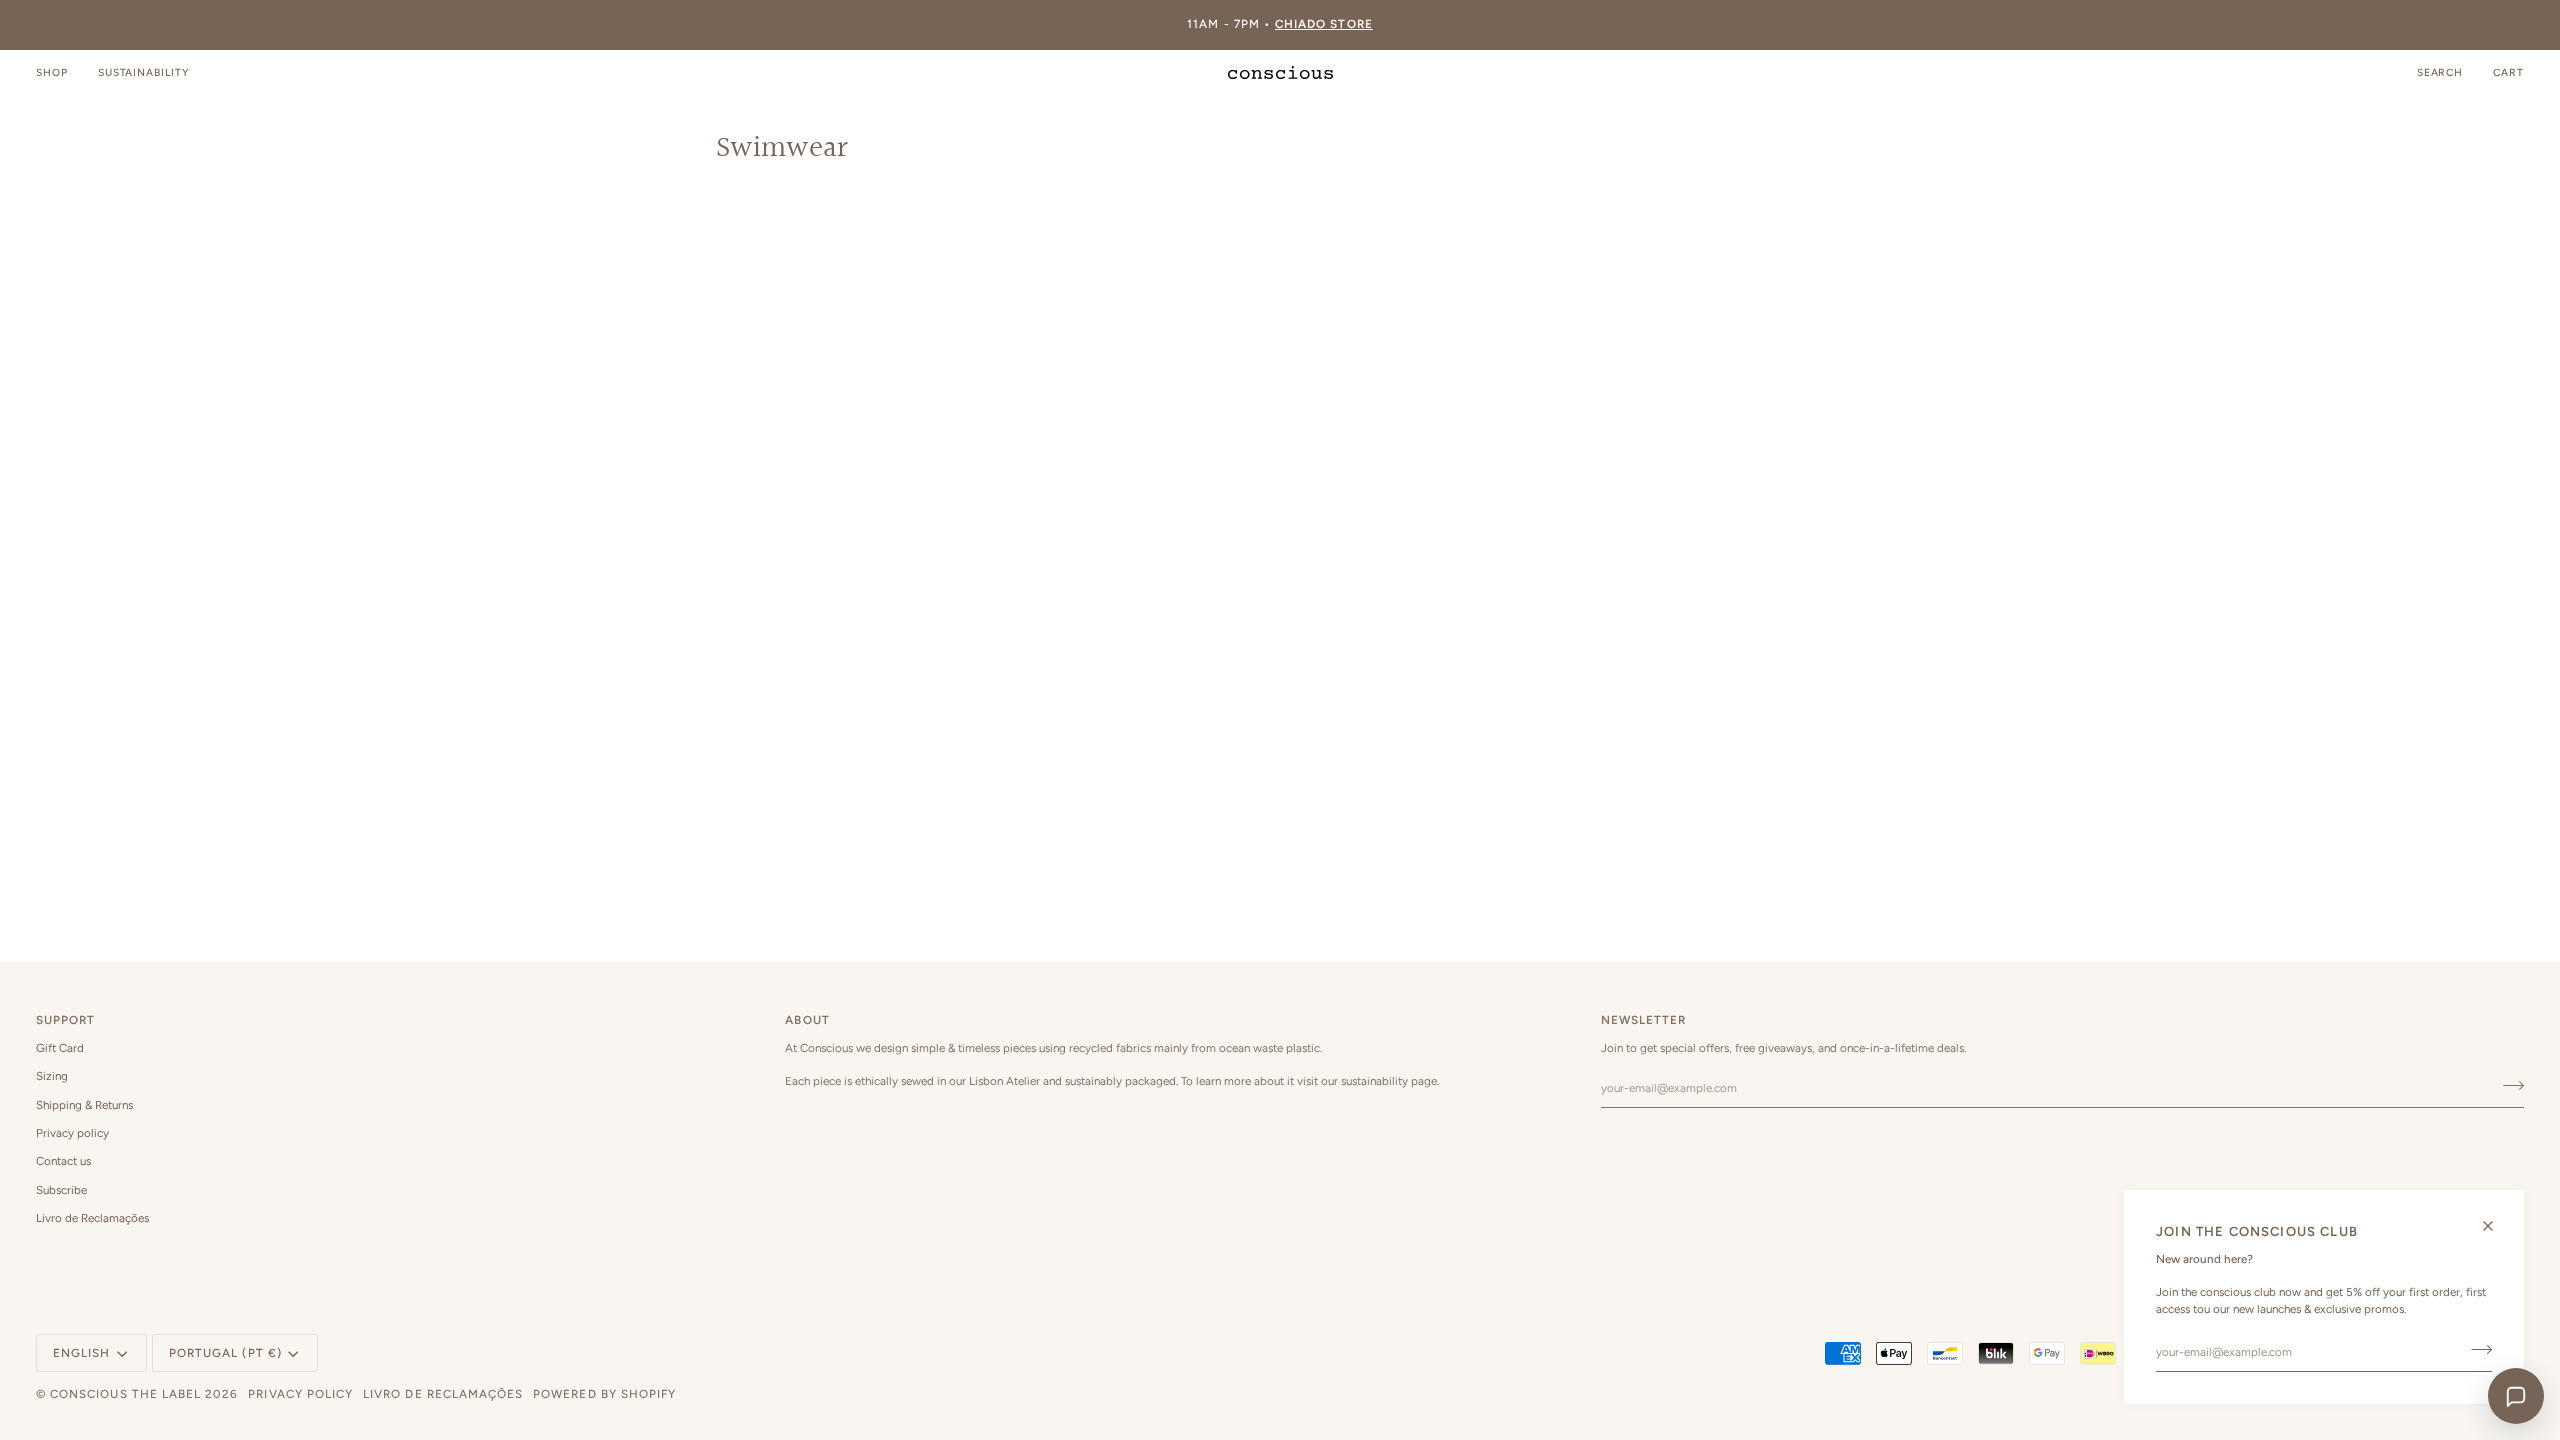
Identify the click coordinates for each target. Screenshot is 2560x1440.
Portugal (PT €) (225, 1353)
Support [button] (65, 1020)
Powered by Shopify (604, 1394)
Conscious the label (125, 1394)
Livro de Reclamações (92, 1218)
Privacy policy (72, 1133)
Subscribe (61, 1190)
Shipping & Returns (84, 1105)
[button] (59, 73)
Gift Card (60, 1048)
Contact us (63, 1161)
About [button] (807, 1020)
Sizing (52, 1076)
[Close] (2496, 1226)
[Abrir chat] (2516, 1396)
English (81, 1353)
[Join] (2475, 1350)
